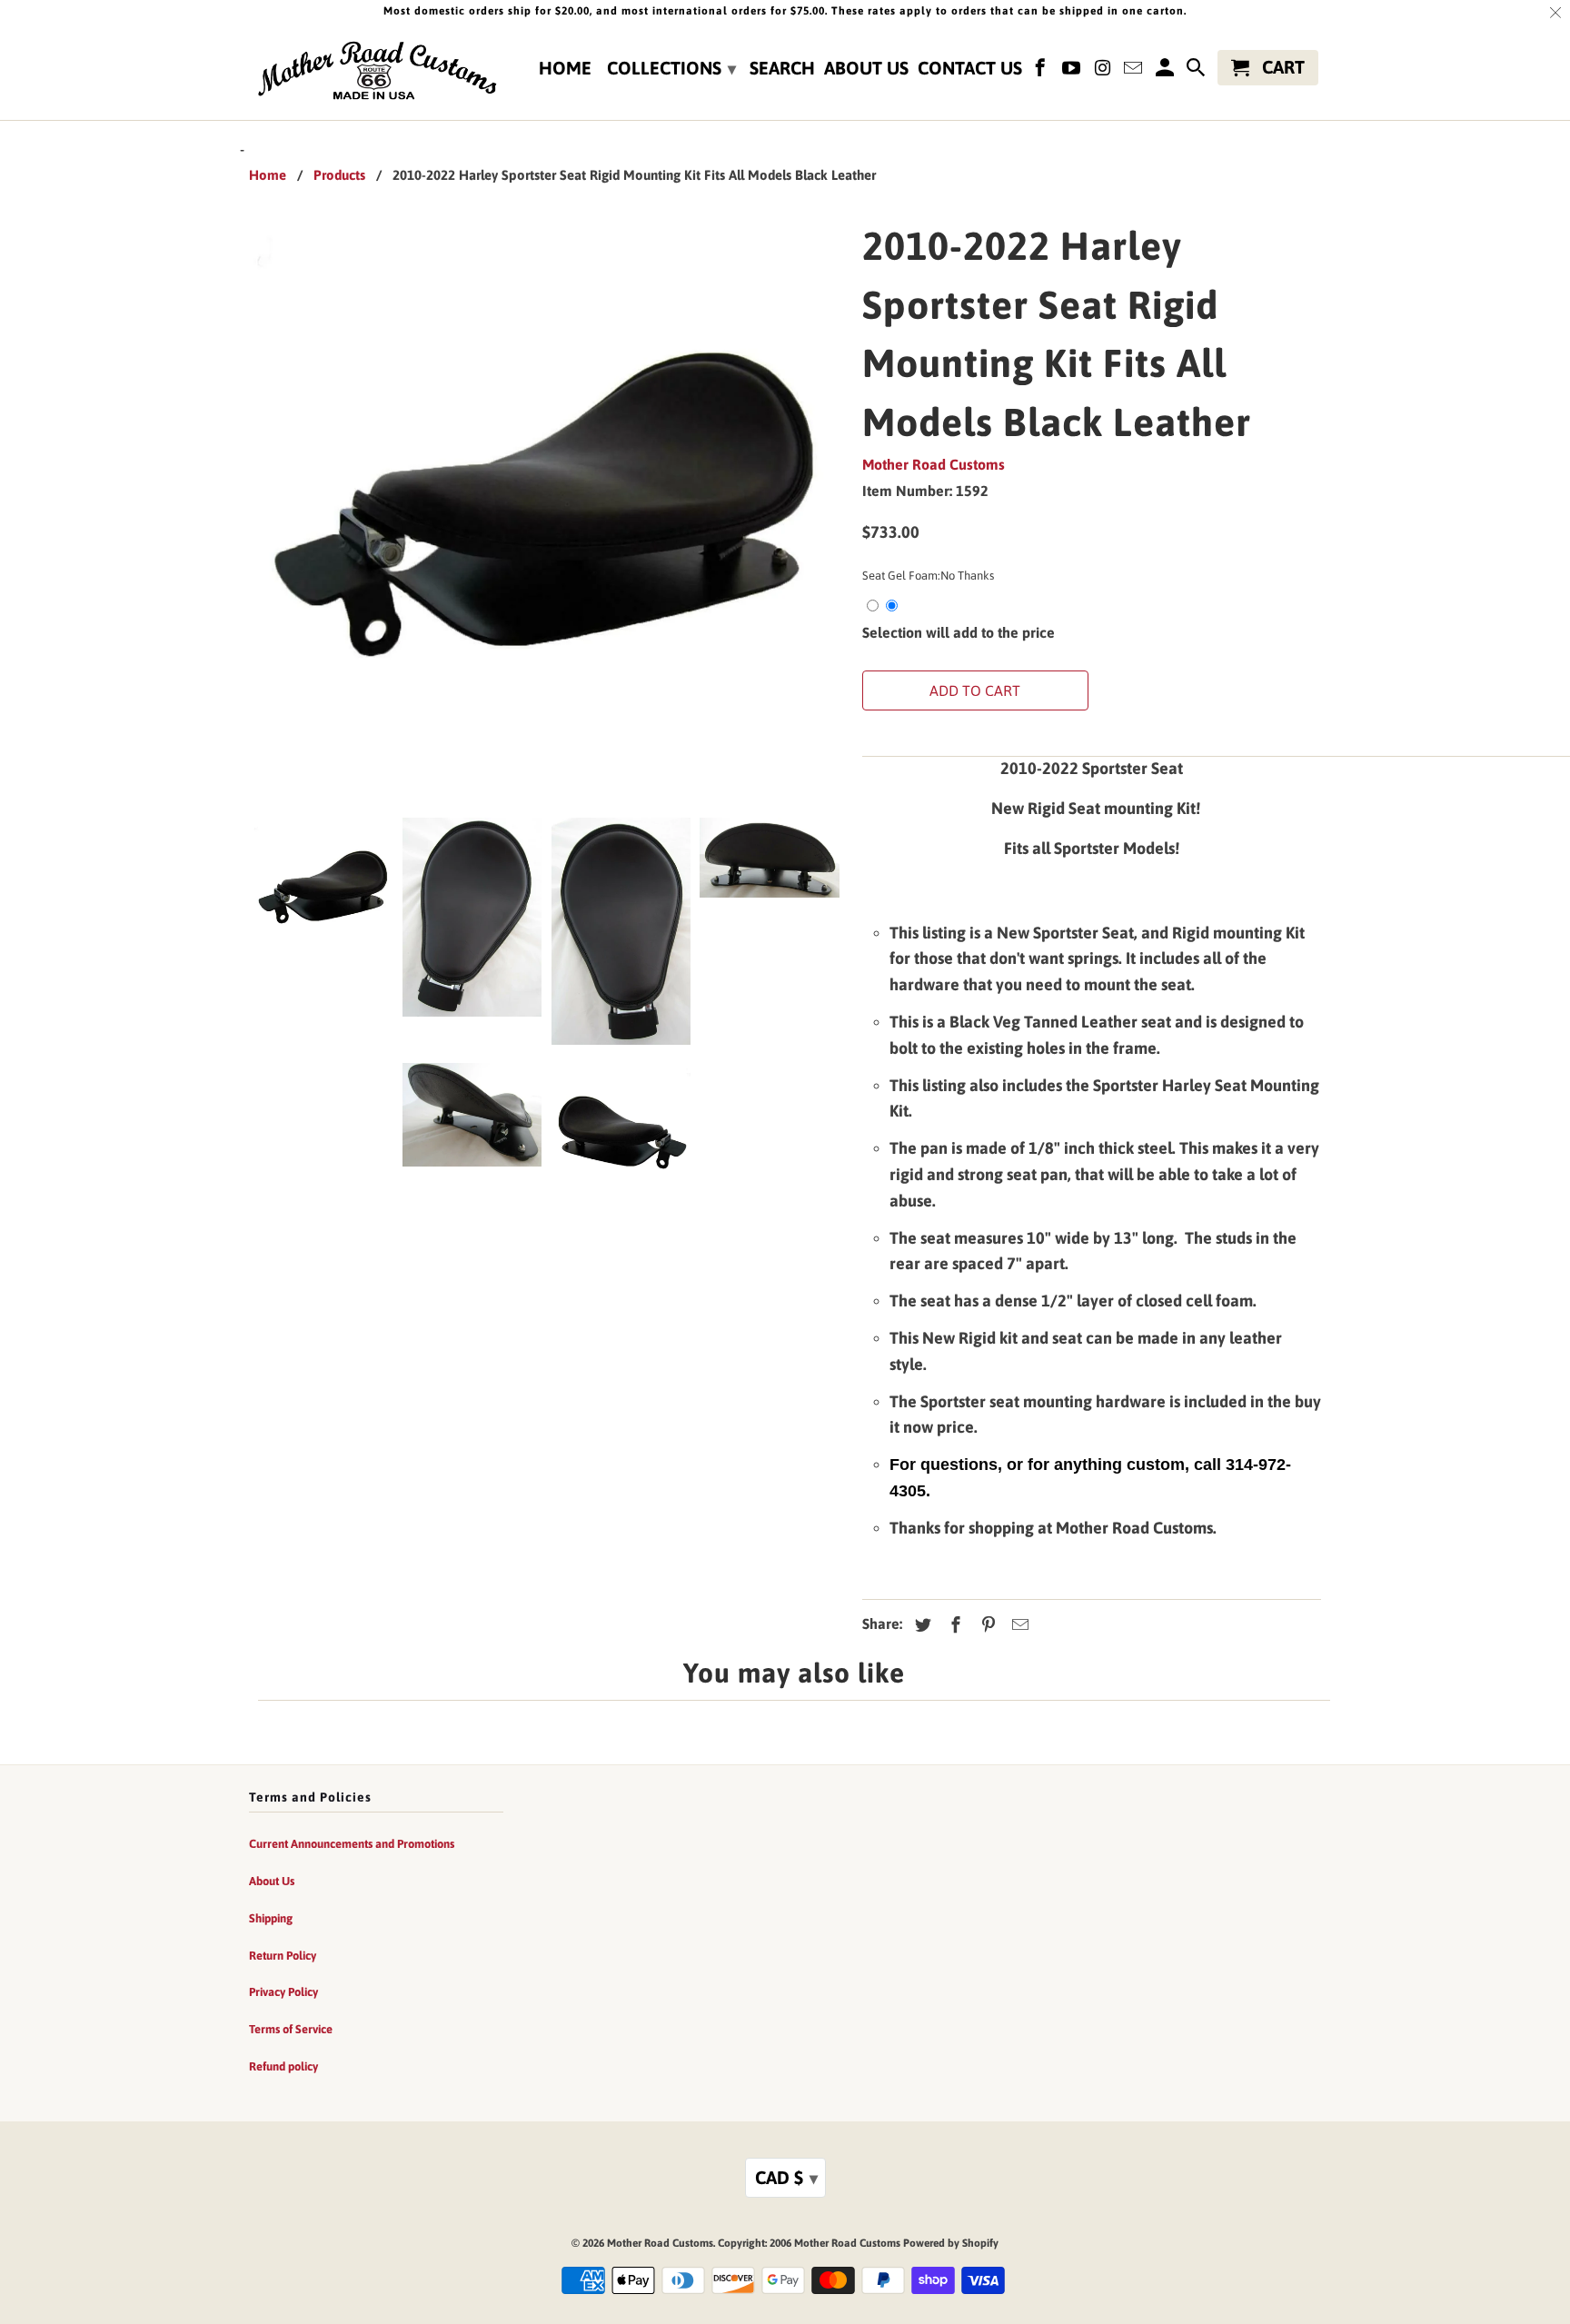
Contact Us (970, 68)
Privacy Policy (283, 1992)
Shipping (271, 1918)
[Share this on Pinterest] (986, 1625)
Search (782, 68)
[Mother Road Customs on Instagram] (1104, 71)
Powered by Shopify (951, 2243)
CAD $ (786, 2177)
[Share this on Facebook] (953, 1625)
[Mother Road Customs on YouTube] (1073, 71)
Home (565, 68)
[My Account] (1166, 71)
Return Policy (283, 1956)
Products (339, 175)
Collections (671, 68)
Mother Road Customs (934, 464)
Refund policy (283, 2066)
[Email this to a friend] (1018, 1625)
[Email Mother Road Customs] (1135, 71)
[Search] (1197, 71)
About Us (866, 68)
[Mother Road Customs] (376, 72)
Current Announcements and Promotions (352, 1844)
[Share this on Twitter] (920, 1625)
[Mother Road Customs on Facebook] (1042, 71)
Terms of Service (291, 2029)
